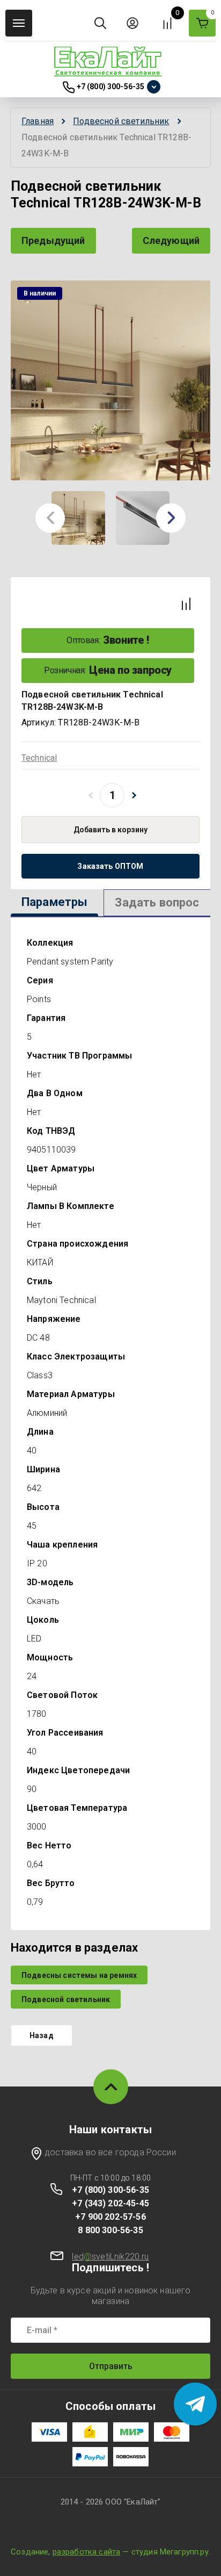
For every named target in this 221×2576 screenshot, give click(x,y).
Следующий (171, 240)
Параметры (54, 902)
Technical (39, 758)
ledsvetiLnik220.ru (110, 2257)
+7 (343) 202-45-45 (110, 2203)
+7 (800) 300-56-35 (111, 87)
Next (171, 518)
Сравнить (186, 604)
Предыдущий (53, 240)
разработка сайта (87, 2552)
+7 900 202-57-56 (110, 2217)
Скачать (43, 1601)
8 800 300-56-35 (110, 2230)
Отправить (111, 2366)
